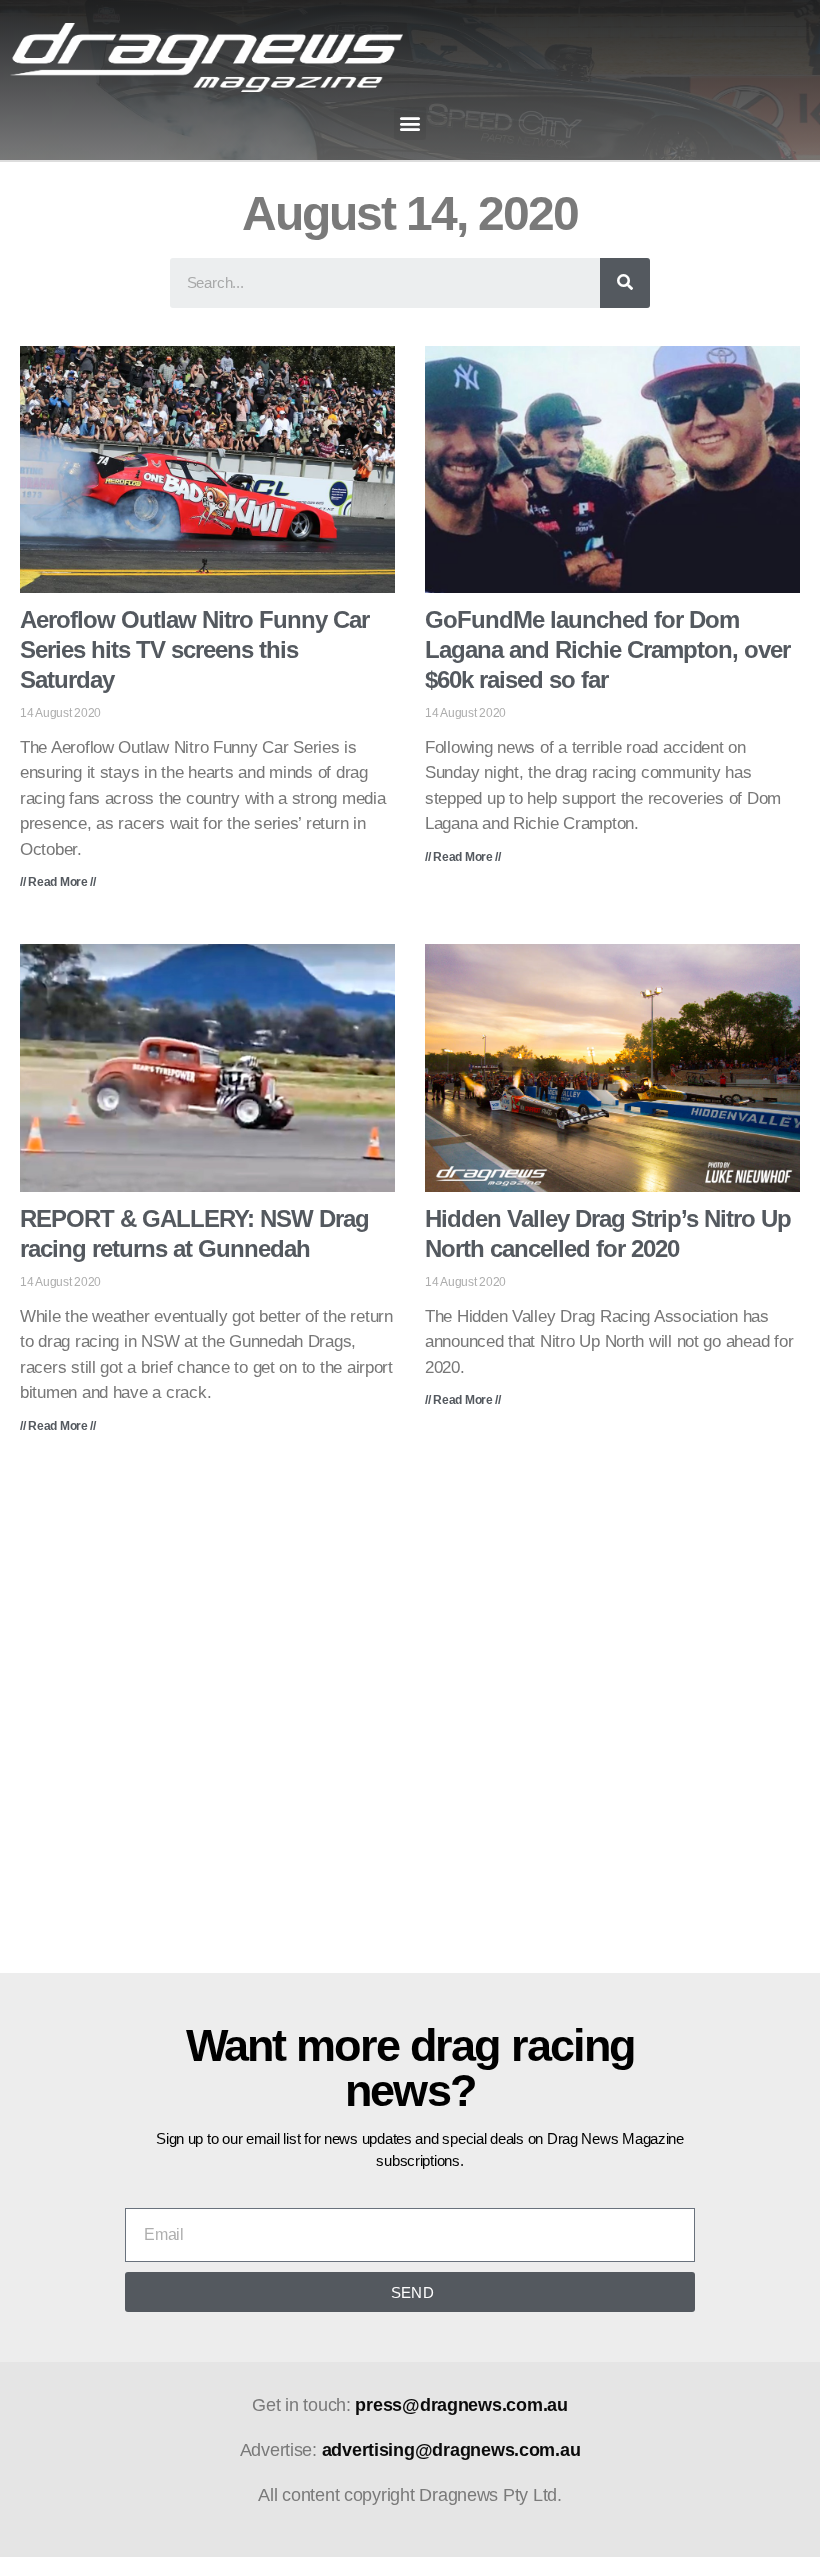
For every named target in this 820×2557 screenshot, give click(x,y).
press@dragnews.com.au (461, 2405)
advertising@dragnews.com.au (451, 2450)
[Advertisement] (410, 1718)
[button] (410, 123)
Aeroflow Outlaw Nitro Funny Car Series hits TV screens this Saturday (194, 649)
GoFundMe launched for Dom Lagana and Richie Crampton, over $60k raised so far (607, 649)
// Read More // (58, 882)
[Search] (625, 283)
